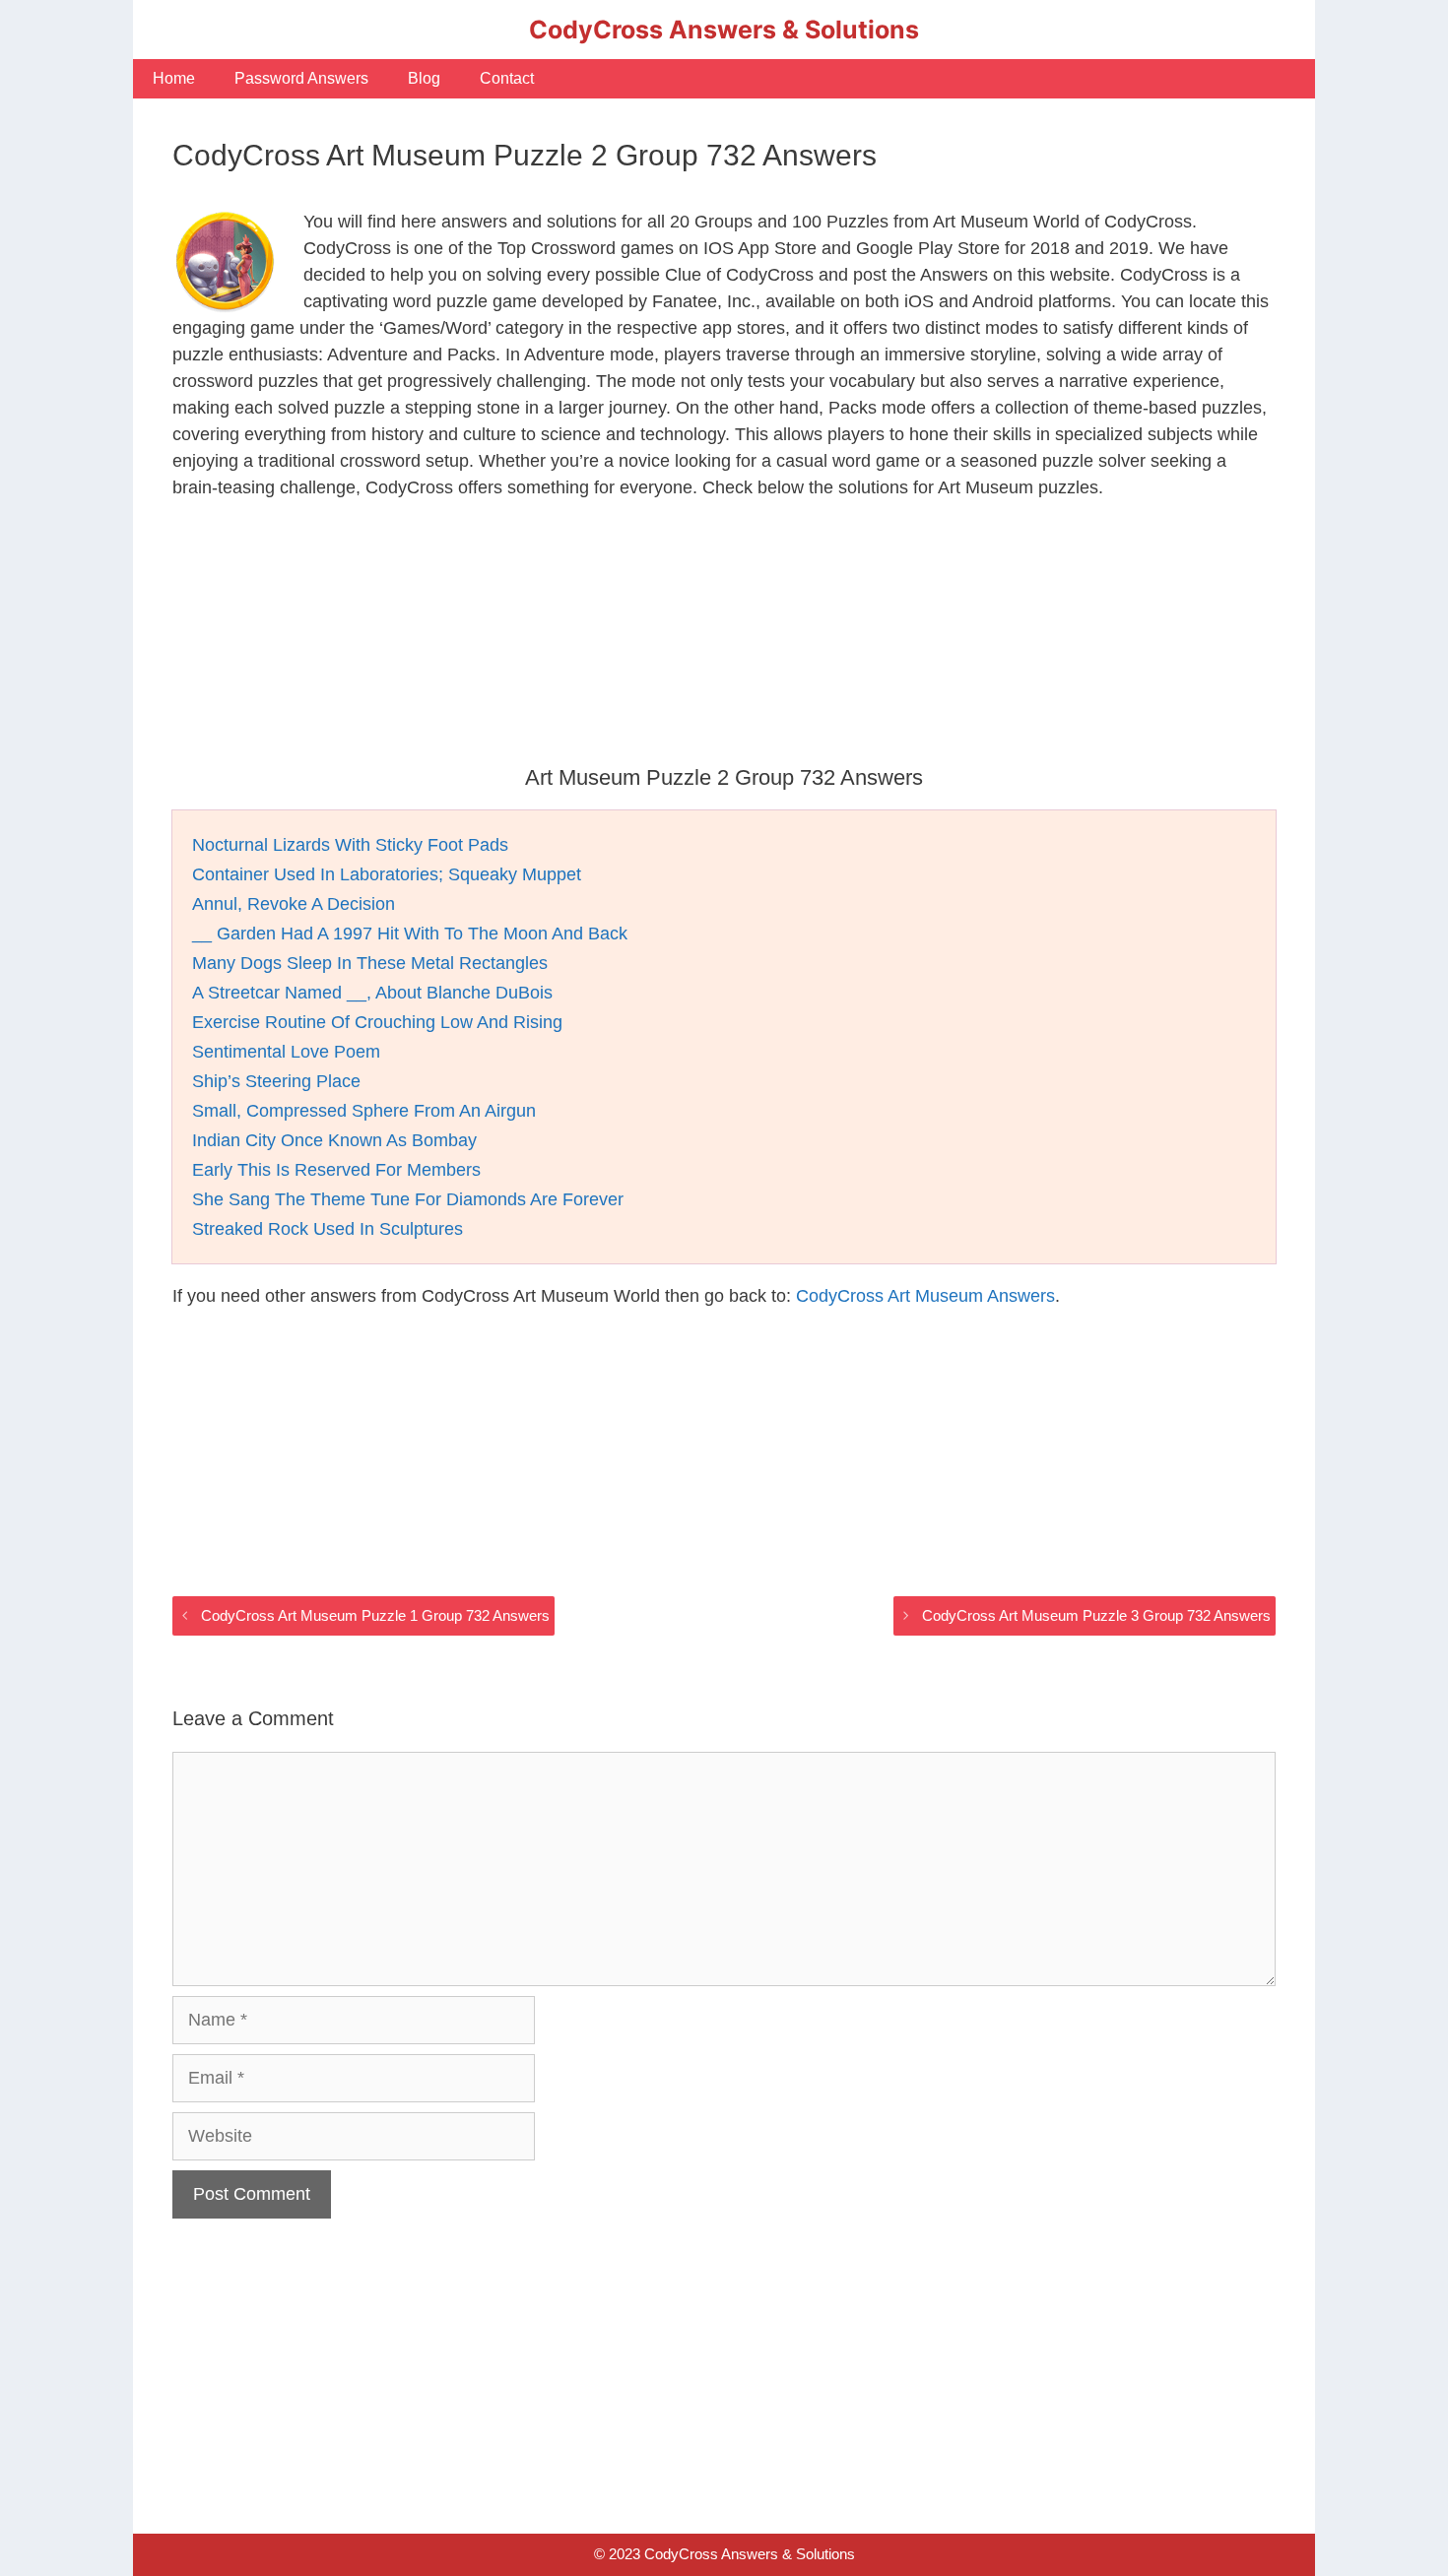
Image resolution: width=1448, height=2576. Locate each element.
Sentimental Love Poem (286, 1052)
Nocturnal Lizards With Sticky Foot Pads (350, 845)
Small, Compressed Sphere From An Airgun (364, 1111)
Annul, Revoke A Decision (294, 904)
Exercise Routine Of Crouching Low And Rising (377, 1022)
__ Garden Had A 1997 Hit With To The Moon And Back (410, 934)
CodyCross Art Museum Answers (925, 1296)
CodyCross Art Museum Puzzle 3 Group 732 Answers (1096, 1615)
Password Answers (301, 78)
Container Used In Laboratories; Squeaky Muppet (387, 874)
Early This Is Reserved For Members (336, 1170)
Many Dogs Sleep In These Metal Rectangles (370, 963)
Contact (507, 78)
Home (174, 78)
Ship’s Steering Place (276, 1081)
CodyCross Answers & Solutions (724, 30)
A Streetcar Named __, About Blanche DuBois (372, 993)
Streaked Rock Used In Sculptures (328, 1229)
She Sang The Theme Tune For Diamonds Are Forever (408, 1199)
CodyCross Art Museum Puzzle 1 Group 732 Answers (375, 1615)
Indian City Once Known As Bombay (334, 1140)
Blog (424, 78)
